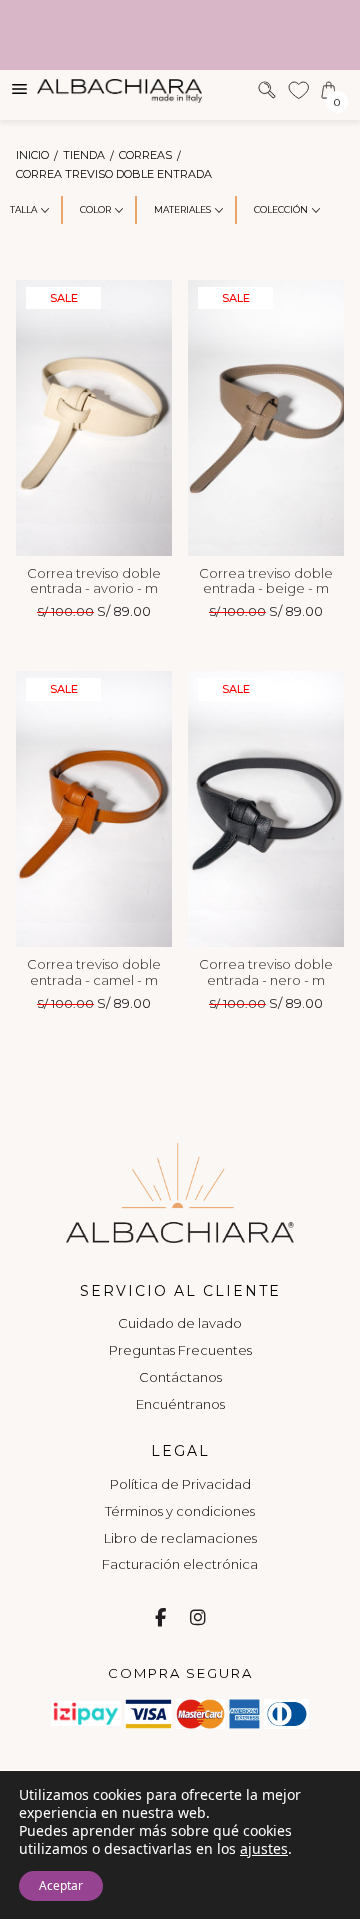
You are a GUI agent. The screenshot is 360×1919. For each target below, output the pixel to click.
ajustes (264, 1849)
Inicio (32, 155)
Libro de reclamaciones (180, 1538)
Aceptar (61, 1885)
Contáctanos (180, 1377)
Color (95, 209)
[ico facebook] (160, 1618)
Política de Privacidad (180, 1484)
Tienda (84, 155)
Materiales (182, 209)
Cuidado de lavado (180, 1323)
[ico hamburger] (19, 87)
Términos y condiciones (180, 1511)
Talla (23, 209)
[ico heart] (298, 88)
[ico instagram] (198, 1618)
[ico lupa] (267, 88)
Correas (145, 155)
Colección (281, 209)
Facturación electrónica (180, 1564)
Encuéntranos (180, 1404)
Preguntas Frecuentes (180, 1350)
